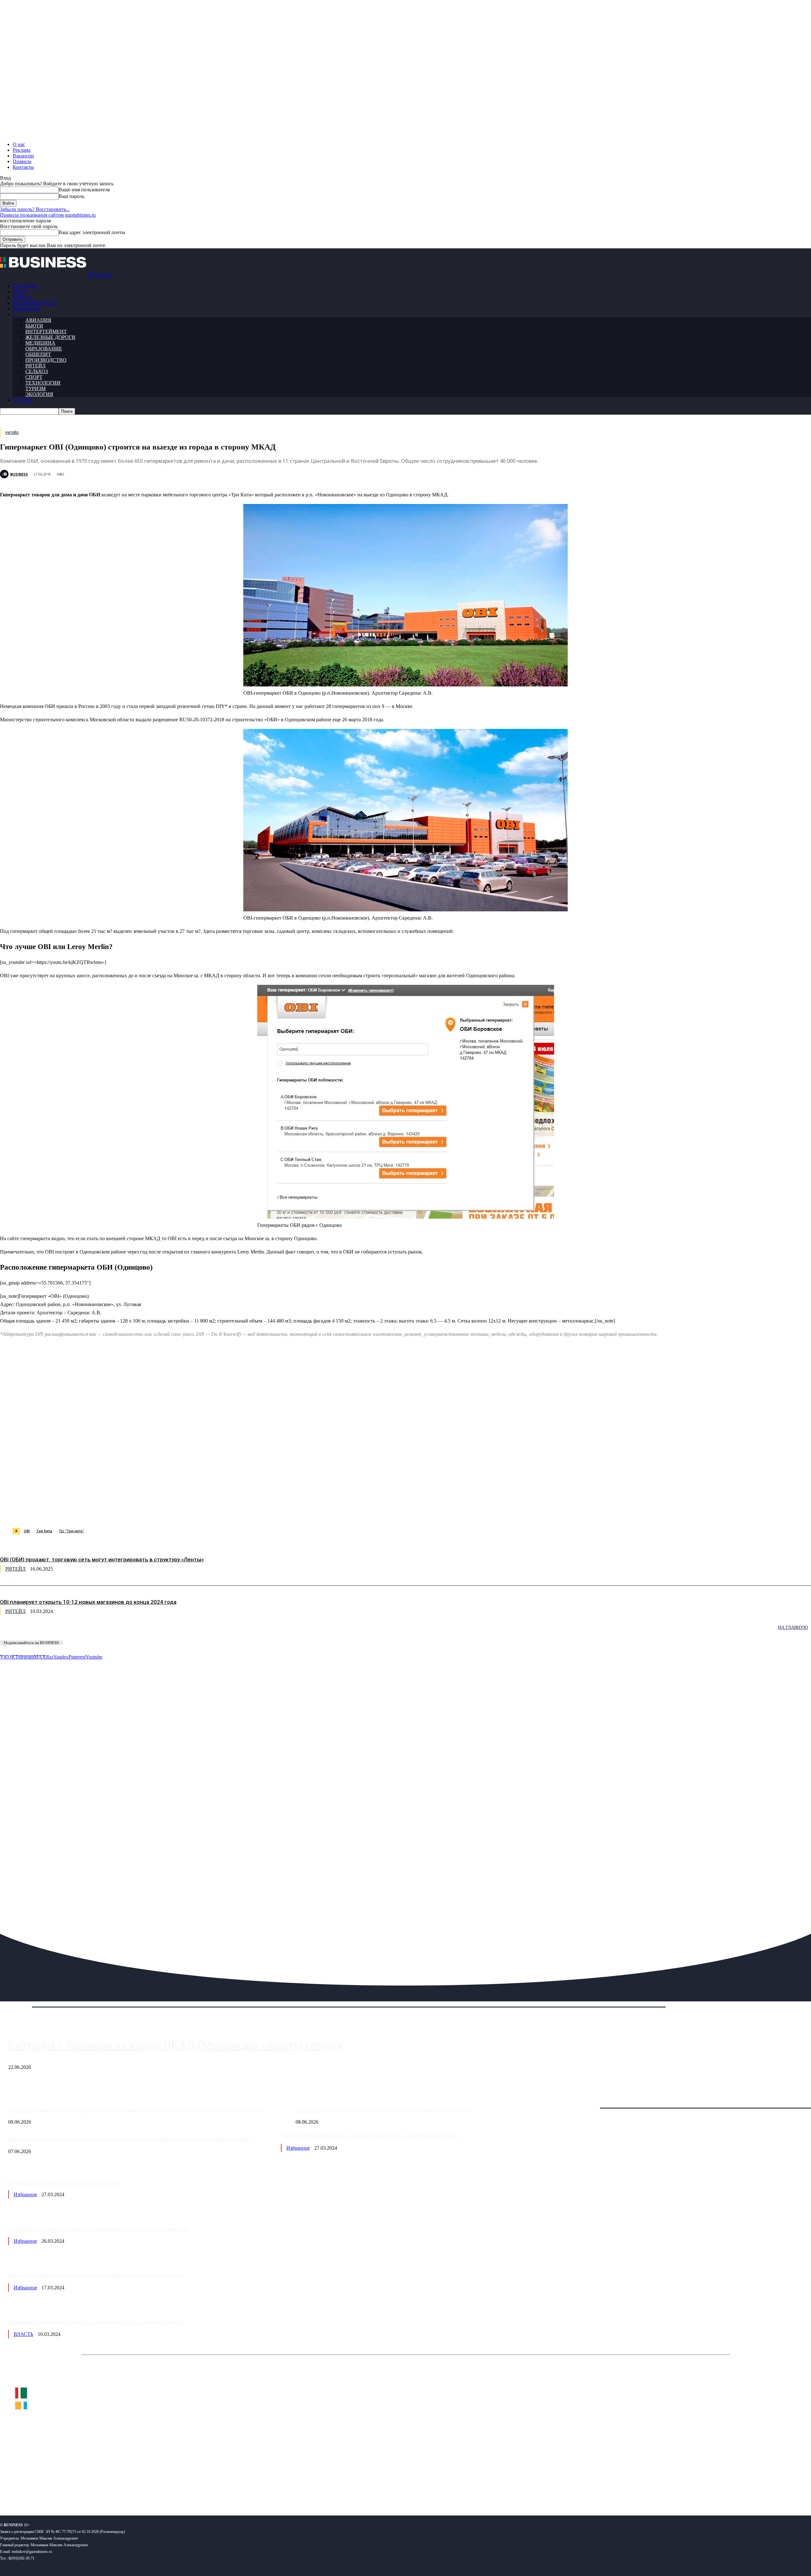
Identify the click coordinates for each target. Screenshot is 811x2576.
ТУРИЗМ (35, 389)
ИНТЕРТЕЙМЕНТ (46, 332)
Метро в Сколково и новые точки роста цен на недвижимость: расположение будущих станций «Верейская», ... (137, 2110)
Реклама (22, 150)
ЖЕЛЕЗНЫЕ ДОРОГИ (50, 337)
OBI (27, 1531)
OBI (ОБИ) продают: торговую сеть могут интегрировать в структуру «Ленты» (102, 1559)
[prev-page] (32, 1632)
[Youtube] (97, 2490)
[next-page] (95, 1632)
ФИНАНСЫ (26, 309)
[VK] (116, 1512)
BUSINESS (19, 474)
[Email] (252, 1512)
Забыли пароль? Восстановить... (35, 209)
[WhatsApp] (71, 1512)
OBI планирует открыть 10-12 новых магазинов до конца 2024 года (88, 1602)
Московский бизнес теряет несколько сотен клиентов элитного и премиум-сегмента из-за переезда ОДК (129, 2139)
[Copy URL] (275, 1512)
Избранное (298, 2148)
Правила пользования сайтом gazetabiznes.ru (48, 215)
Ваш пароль (71, 196)
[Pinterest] (161, 1512)
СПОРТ (34, 377)
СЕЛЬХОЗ (37, 371)
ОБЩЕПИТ (38, 354)
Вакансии (23, 156)
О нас (19, 144)
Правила (22, 161)
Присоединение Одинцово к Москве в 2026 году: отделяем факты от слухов (384, 2110)
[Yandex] (79, 2490)
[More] (321, 1512)
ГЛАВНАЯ (25, 286)
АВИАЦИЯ (38, 320)
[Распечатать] (297, 1512)
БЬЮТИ (34, 326)
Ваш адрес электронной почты (92, 232)
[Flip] (229, 1512)
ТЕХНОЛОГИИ (43, 383)
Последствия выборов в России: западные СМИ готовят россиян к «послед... (97, 2276)
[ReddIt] (184, 1512)
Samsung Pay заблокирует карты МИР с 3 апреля (64, 2182)
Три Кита (44, 1531)
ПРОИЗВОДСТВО (46, 360)
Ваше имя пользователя (84, 190)
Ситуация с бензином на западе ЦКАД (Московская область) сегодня (175, 2045)
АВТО (20, 292)
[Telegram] (138, 1512)
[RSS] (26, 2490)
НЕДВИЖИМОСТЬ (35, 303)
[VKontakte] (61, 2490)
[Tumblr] (206, 1512)
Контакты (23, 167)
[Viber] (93, 1512)
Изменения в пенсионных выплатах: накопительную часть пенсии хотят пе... (96, 2322)
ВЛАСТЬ (22, 297)
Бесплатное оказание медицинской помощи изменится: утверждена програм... (99, 2229)
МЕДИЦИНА (40, 343)
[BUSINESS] (5, 474)
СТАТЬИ (22, 400)
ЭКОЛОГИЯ (39, 394)
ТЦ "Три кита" (71, 1531)
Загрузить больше (587, 2101)
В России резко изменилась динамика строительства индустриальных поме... (370, 2136)
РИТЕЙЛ (35, 366)
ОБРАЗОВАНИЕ (44, 349)
